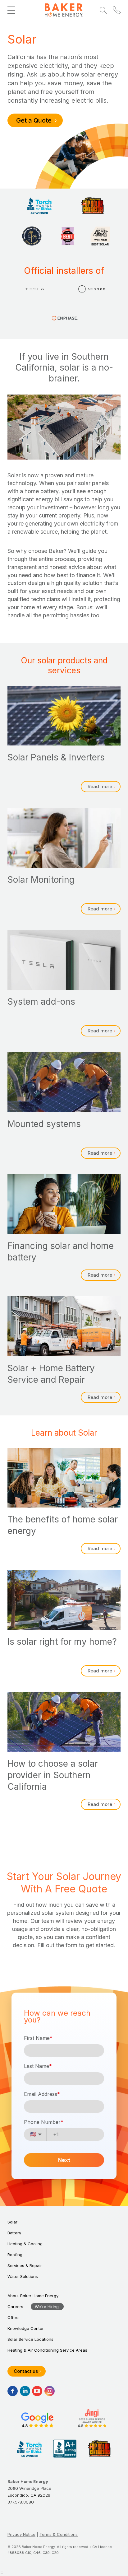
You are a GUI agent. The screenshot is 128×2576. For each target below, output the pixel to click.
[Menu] (11, 10)
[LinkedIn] (25, 2391)
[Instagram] (50, 2391)
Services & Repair (25, 2265)
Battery (14, 2233)
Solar (12, 2222)
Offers (14, 2317)
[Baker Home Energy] (64, 10)
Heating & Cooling (25, 2244)
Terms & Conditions (59, 2534)
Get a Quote (34, 120)
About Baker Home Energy (33, 2296)
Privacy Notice (21, 2534)
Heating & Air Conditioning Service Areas (47, 2350)
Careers (15, 2307)
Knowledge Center (26, 2328)
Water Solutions (23, 2276)
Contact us (26, 2371)
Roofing (15, 2255)
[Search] (103, 10)
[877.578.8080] (117, 10)
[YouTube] (37, 2391)
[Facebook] (13, 2391)
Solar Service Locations (30, 2339)
